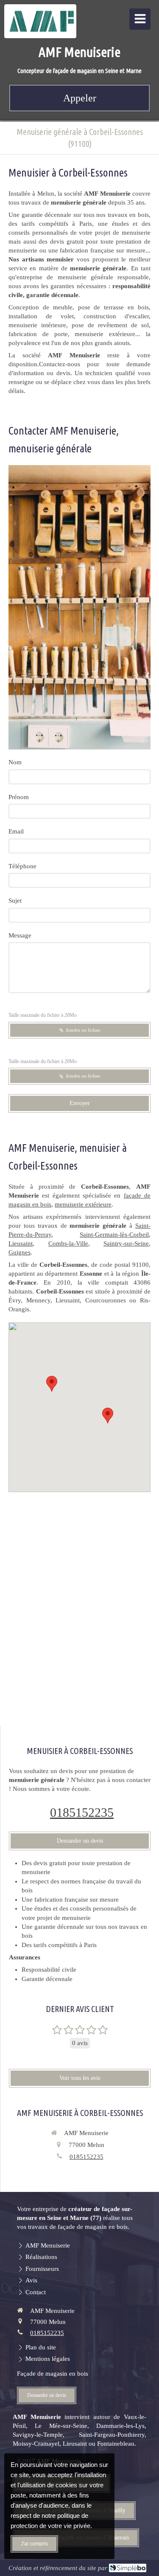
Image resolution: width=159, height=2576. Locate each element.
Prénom (19, 797)
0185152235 (82, 1812)
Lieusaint (21, 1243)
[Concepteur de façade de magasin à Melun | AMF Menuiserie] (42, 21)
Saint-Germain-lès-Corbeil (114, 1235)
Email (16, 831)
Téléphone (22, 866)
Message (20, 935)
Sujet (15, 901)
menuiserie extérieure (83, 1204)
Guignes (20, 1252)
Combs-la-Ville (68, 1243)
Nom (15, 762)
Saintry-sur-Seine (126, 1243)
